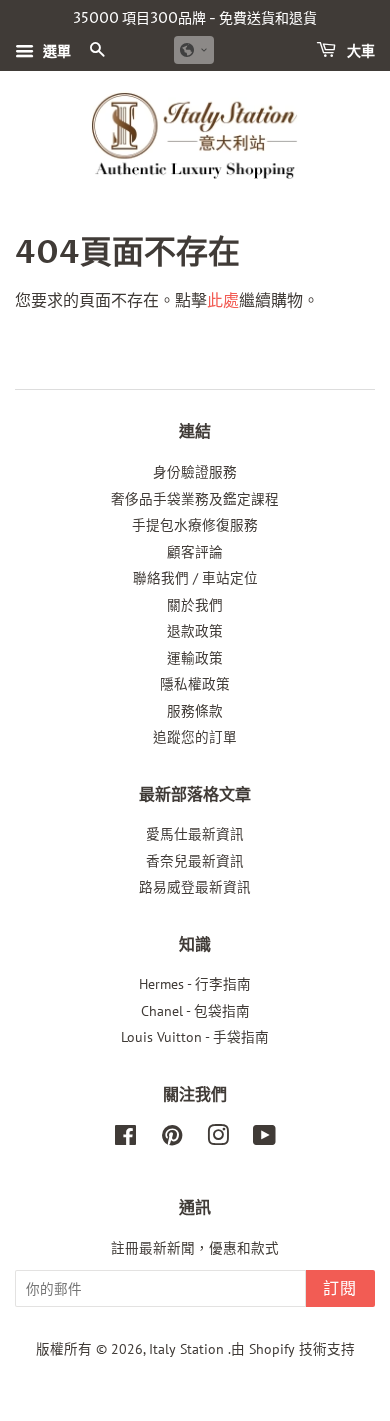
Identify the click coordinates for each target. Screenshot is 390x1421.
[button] (194, 50)
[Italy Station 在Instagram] (218, 1139)
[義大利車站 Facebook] (125, 1139)
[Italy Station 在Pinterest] (172, 1139)
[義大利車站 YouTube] (264, 1139)
